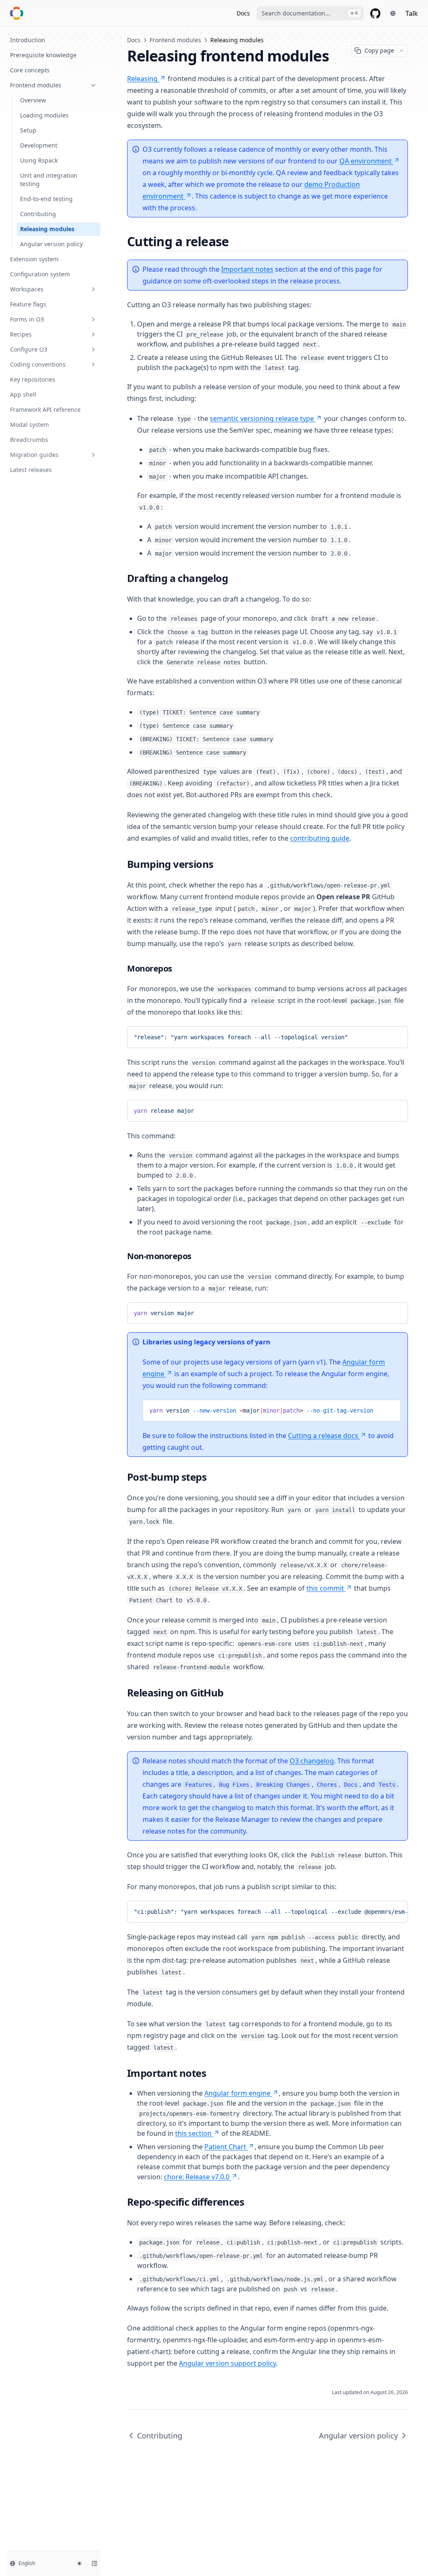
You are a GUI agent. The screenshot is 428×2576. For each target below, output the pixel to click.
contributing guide (320, 838)
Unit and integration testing (49, 180)
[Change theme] (79, 2563)
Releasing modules (47, 229)
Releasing (142, 79)
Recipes (21, 334)
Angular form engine (237, 2093)
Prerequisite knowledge (43, 55)
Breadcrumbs (29, 440)
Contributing (38, 214)
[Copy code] (395, 1036)
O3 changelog (312, 1761)
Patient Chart (225, 2147)
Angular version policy (51, 244)
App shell (23, 394)
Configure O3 (29, 349)
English (27, 2563)
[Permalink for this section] (236, 241)
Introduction (28, 40)
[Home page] (17, 13)
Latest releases (31, 470)
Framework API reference (45, 409)
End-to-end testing (46, 199)
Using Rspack (39, 160)
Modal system (29, 425)
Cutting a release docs (323, 1436)
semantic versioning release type (262, 418)
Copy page (379, 50)
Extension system (34, 259)
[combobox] (310, 13)
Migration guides (34, 455)
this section (193, 2133)
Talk (412, 13)
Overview (33, 100)
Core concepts (30, 70)
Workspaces (27, 289)
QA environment (366, 161)
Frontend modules (36, 85)
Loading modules (44, 115)
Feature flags (28, 304)
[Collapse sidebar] (94, 2563)
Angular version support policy (227, 2363)
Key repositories (33, 379)
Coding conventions (38, 364)
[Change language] (393, 13)
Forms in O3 (27, 319)
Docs (243, 13)
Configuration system (40, 274)
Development (39, 145)
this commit (325, 1588)
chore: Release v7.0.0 (197, 2177)
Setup (28, 130)
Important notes (247, 269)
